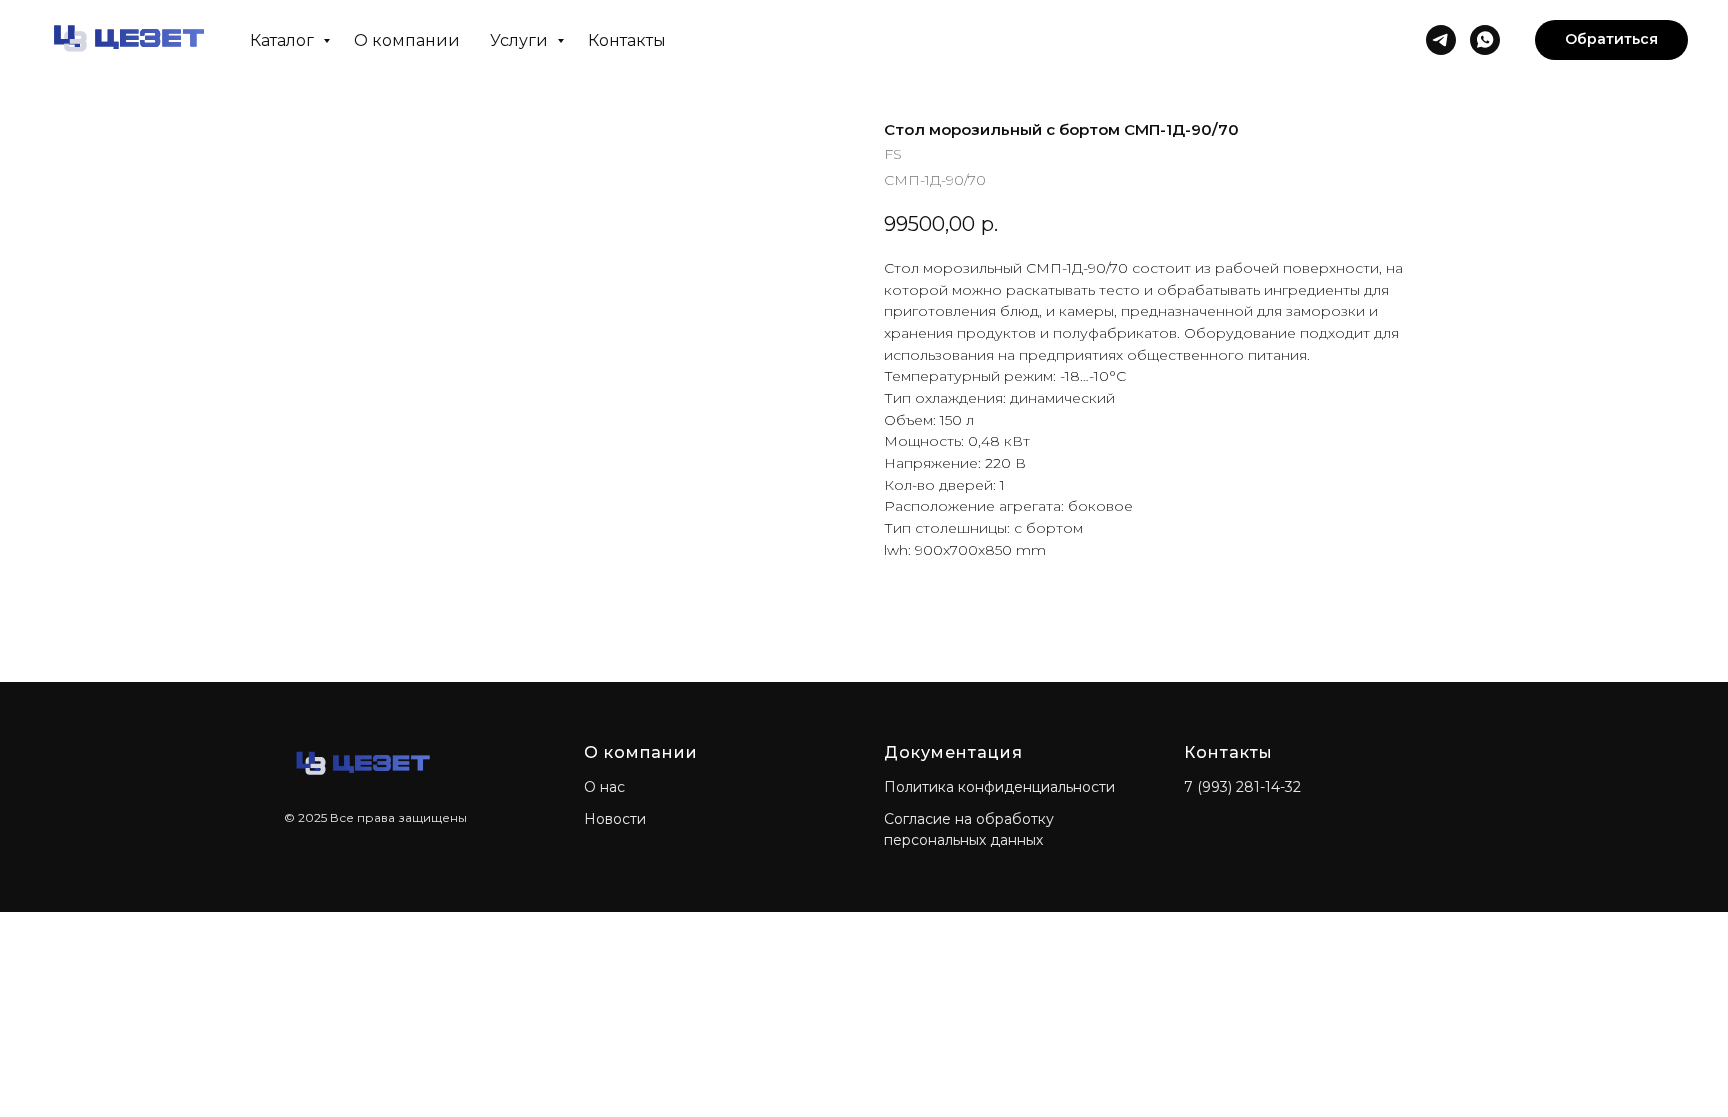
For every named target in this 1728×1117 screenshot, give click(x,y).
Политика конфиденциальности (999, 787)
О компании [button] (407, 40)
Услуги (521, 40)
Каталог (284, 40)
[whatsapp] (1485, 40)
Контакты (627, 40)
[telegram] (1441, 40)
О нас (604, 787)
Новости (615, 819)
